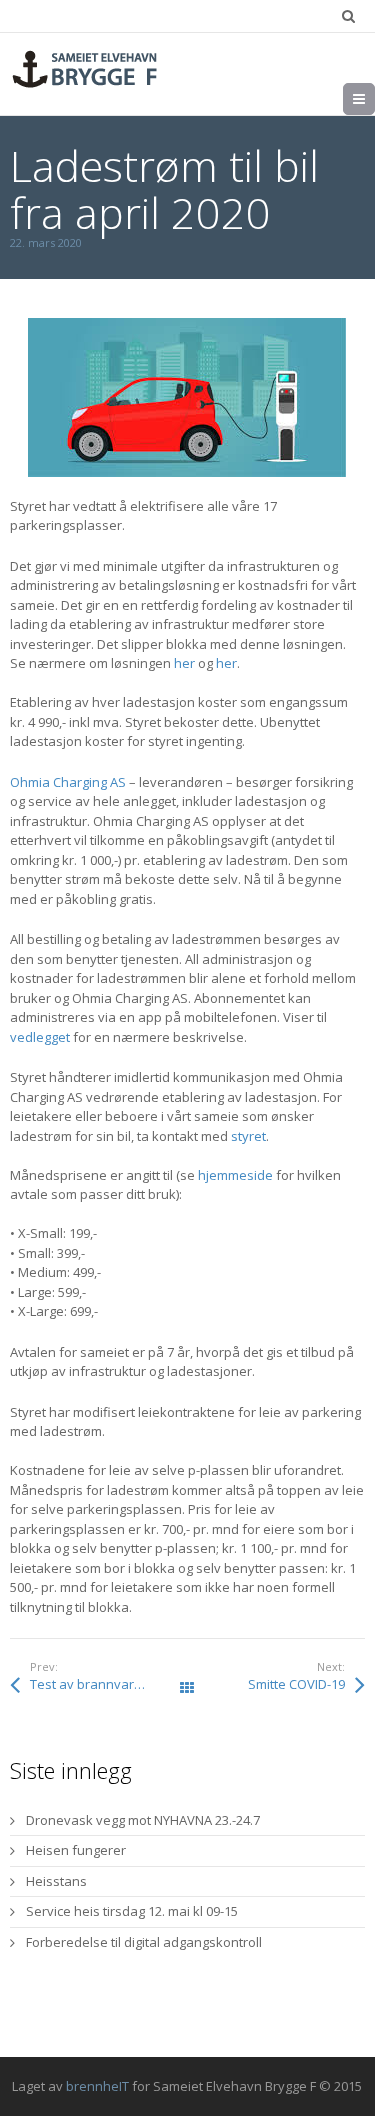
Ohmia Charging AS (68, 782)
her (184, 663)
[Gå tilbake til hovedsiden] (85, 69)
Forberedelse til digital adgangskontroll (144, 1942)
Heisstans (56, 1881)
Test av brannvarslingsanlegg (108, 1684)
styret (248, 1136)
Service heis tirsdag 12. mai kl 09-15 (132, 1911)
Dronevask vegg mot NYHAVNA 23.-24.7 (143, 1820)
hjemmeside (235, 1175)
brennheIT (97, 2086)
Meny (374, 99)
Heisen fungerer (76, 1850)
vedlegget (40, 1037)
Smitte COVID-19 (296, 1684)
